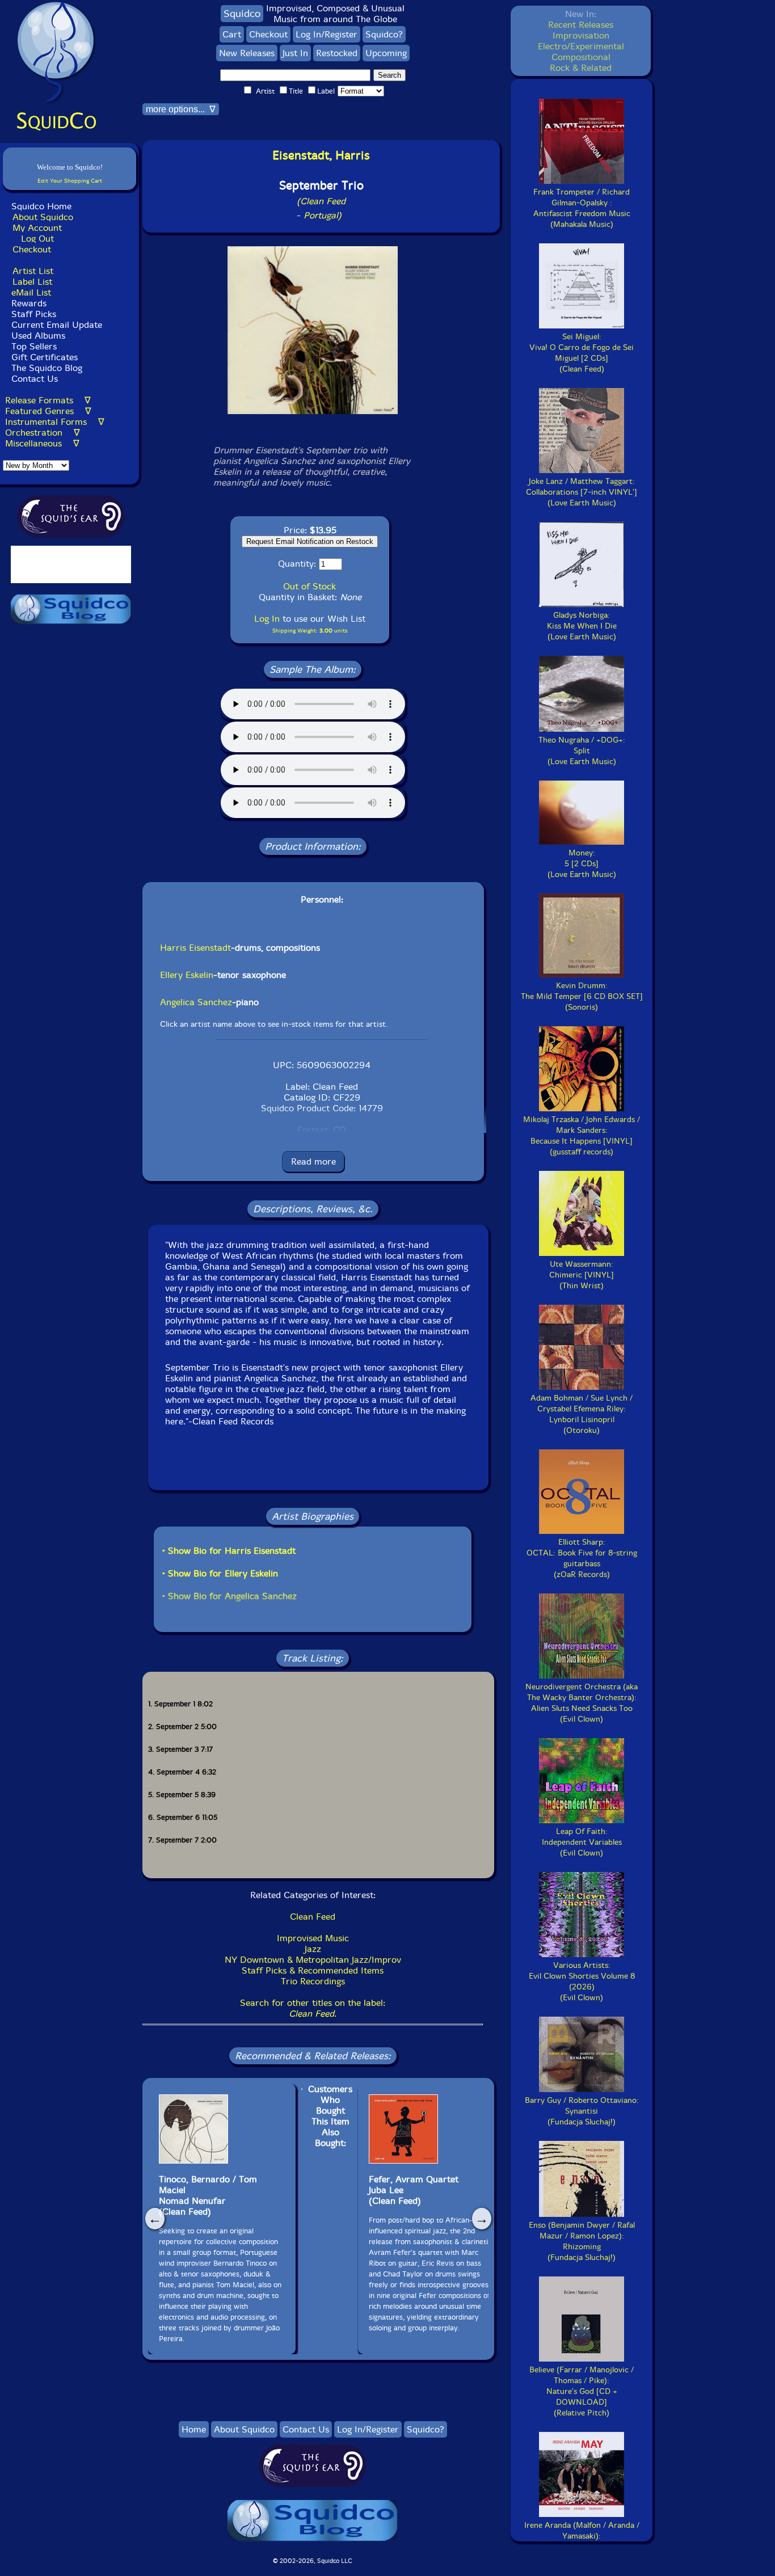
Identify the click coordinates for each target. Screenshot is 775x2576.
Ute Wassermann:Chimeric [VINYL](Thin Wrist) (582, 1275)
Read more (313, 1161)
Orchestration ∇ (43, 433)
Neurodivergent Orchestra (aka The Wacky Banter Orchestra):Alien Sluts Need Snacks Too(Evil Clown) (582, 1703)
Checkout (32, 249)
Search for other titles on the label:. (313, 2008)
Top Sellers (34, 346)
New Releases (247, 53)
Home (194, 2429)
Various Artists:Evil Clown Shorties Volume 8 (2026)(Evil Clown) (582, 1981)
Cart (232, 34)
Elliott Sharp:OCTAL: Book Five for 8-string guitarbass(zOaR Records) (582, 1558)
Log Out (37, 239)
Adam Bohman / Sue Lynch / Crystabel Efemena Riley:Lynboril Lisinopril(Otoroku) (582, 1414)
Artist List (33, 271)
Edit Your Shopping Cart (70, 181)
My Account (37, 228)
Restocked (337, 53)
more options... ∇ (181, 109)
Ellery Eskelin (187, 975)
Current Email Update (55, 325)
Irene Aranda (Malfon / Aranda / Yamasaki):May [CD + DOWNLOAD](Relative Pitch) (582, 2541)
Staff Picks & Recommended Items (313, 1970)
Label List (32, 282)
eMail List (31, 292)
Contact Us (33, 379)
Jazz (313, 1949)
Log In (267, 619)
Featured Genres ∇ (48, 411)
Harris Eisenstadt (195, 948)
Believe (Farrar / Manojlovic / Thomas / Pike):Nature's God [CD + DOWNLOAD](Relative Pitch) (582, 2391)
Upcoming (386, 53)
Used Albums (38, 336)
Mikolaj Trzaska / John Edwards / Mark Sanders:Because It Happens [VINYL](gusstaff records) (582, 1136)
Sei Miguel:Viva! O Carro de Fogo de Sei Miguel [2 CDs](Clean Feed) (582, 353)
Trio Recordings (313, 1981)
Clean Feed (313, 1917)
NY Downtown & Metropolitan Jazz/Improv (313, 1960)
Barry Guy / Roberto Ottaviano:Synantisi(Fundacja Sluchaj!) (582, 2111)
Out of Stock (309, 586)
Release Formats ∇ (48, 400)
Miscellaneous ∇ (42, 443)
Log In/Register (327, 34)
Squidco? (384, 34)
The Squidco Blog (47, 368)
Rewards (29, 303)
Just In (295, 53)
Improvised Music (313, 1938)
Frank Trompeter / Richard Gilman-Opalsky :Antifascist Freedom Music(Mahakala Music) (582, 208)
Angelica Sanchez (196, 1002)
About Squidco (43, 217)
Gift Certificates (45, 357)
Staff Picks (34, 314)
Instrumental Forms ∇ (55, 422)
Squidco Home (41, 206)
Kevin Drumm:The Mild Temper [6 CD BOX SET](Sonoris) (582, 996)
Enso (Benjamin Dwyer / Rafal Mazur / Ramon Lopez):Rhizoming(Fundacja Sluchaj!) (582, 2241)
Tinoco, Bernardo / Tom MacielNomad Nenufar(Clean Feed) (208, 2195)
